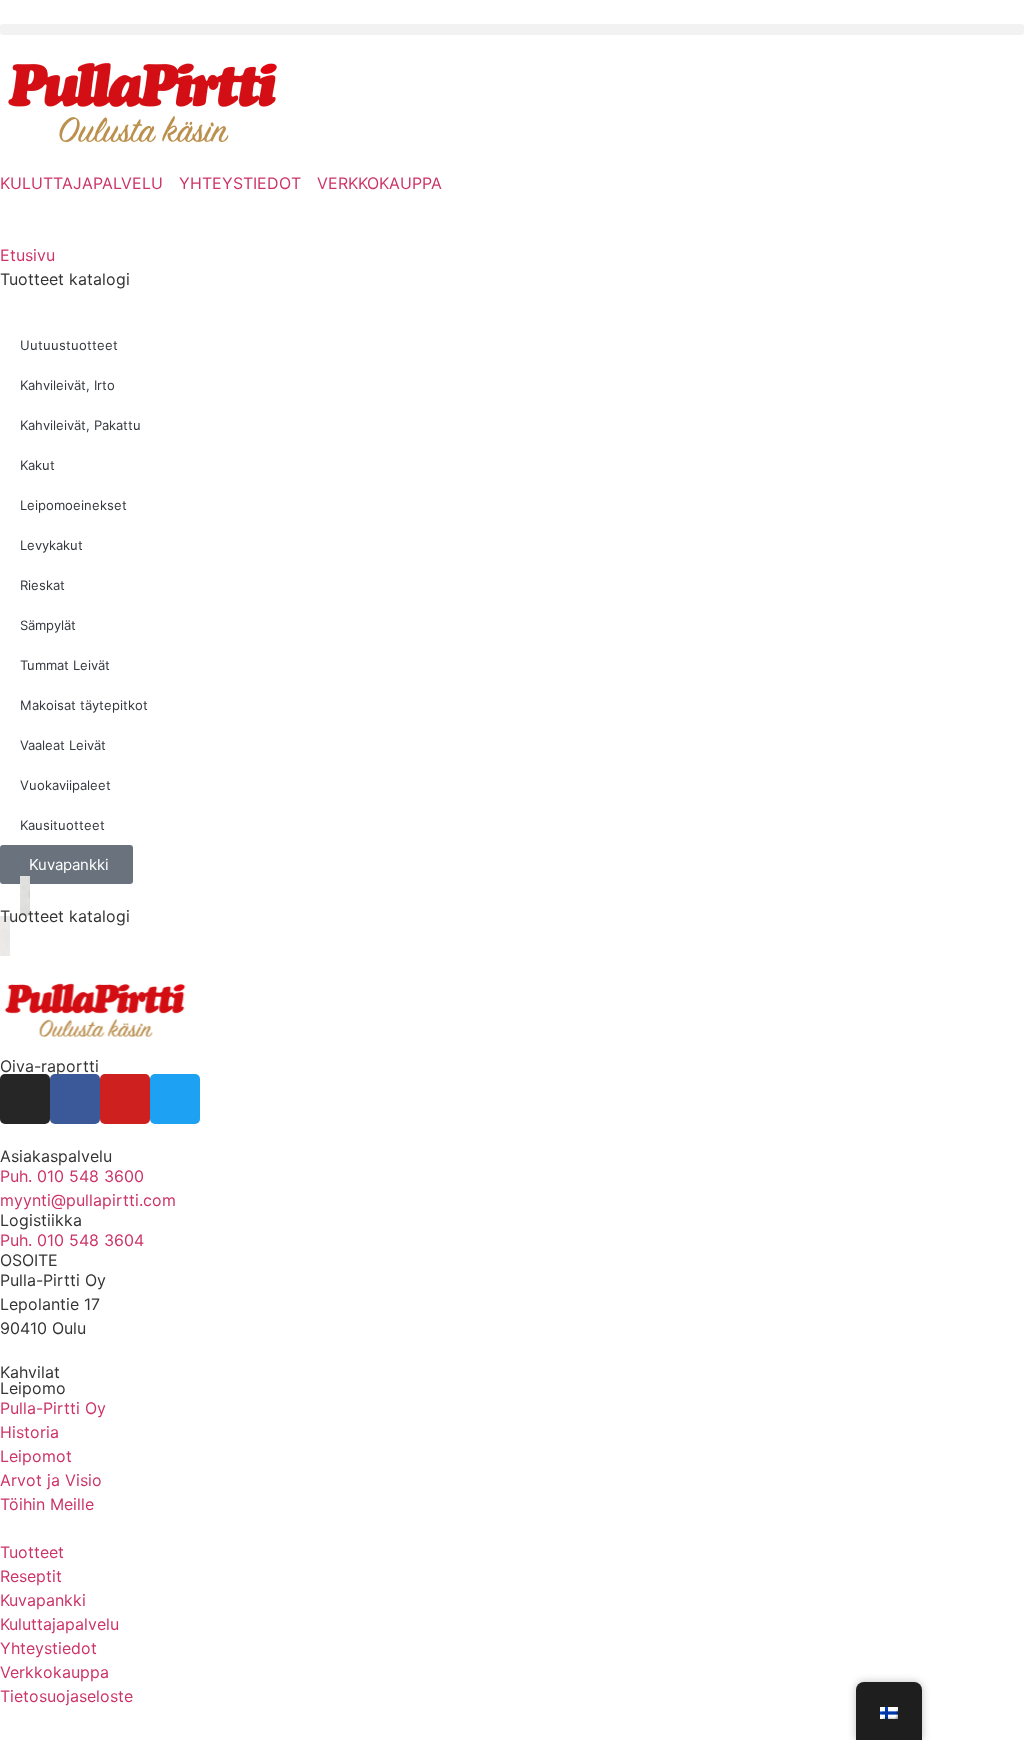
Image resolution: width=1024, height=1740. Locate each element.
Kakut (37, 465)
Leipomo (33, 1388)
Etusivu (27, 255)
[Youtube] (125, 1099)
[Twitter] (175, 1099)
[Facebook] (75, 1099)
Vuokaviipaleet (65, 785)
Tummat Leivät (65, 665)
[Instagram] (25, 1099)
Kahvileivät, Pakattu (80, 425)
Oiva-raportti (49, 1066)
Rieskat (42, 585)
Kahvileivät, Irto (67, 385)
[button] (512, 29)
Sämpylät (48, 625)
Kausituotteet (62, 825)
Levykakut (51, 545)
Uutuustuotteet (69, 345)
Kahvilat (30, 1372)
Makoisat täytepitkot (84, 705)
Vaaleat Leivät (63, 745)
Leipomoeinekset (73, 505)
